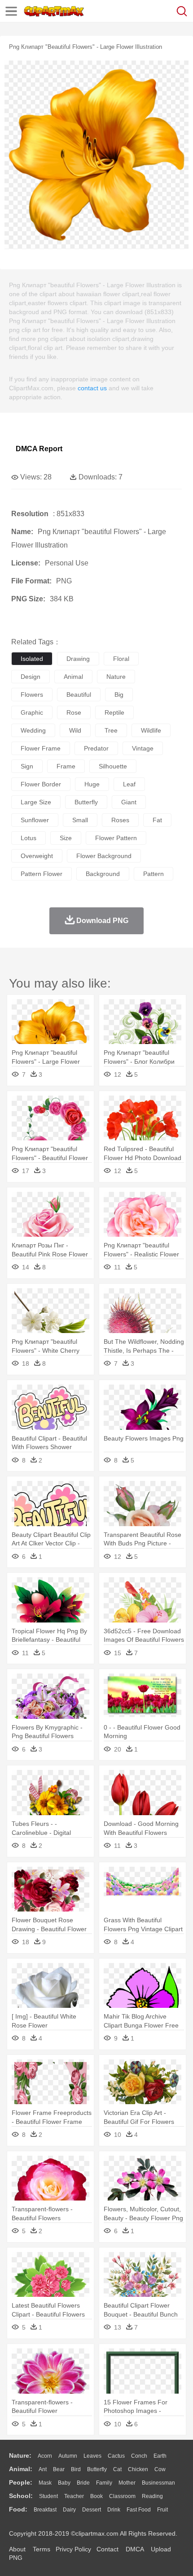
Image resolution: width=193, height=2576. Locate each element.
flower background (104, 856)
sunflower (35, 820)
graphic (32, 712)
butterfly (86, 802)
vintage (143, 748)
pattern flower (42, 874)
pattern (154, 874)
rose (74, 712)
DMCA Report (39, 449)
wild (75, 730)
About (17, 2549)
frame (66, 766)
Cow (160, 2469)
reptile (114, 712)
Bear (59, 2469)
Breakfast (45, 2510)
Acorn (45, 2456)
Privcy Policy (73, 2549)
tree (111, 730)
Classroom (122, 2496)
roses (120, 820)
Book (96, 2496)
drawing (78, 659)
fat (157, 820)
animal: (21, 2469)
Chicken (138, 2469)
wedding (33, 730)
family (104, 2483)
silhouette (113, 766)
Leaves (92, 2456)
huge (92, 784)
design (31, 677)
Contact (107, 2549)
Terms (42, 2549)
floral (121, 659)
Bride (83, 2483)
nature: (20, 2455)
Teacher (74, 2496)
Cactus (116, 2456)
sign (27, 766)
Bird (76, 2469)
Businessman (158, 2483)
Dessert (92, 2510)
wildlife (151, 730)
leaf (129, 784)
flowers (32, 695)
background (103, 874)
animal (73, 677)
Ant (43, 2469)
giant (129, 802)
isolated (32, 659)
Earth (160, 2456)
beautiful (79, 695)
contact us (92, 388)
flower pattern (116, 838)
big (119, 695)
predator (96, 748)
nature (116, 677)
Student (48, 2496)
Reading (152, 2496)
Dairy (69, 2510)
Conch (139, 2456)
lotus (29, 838)
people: (21, 2482)
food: (18, 2509)
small (80, 820)
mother (127, 2483)
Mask (45, 2483)
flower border (41, 784)
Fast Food (139, 2510)
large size (36, 802)
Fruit (162, 2510)
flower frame (41, 748)
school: (21, 2496)
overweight (37, 856)
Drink (114, 2510)
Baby (64, 2483)
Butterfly (97, 2469)
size (66, 838)
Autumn (68, 2456)
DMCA (135, 2549)
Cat (117, 2469)
